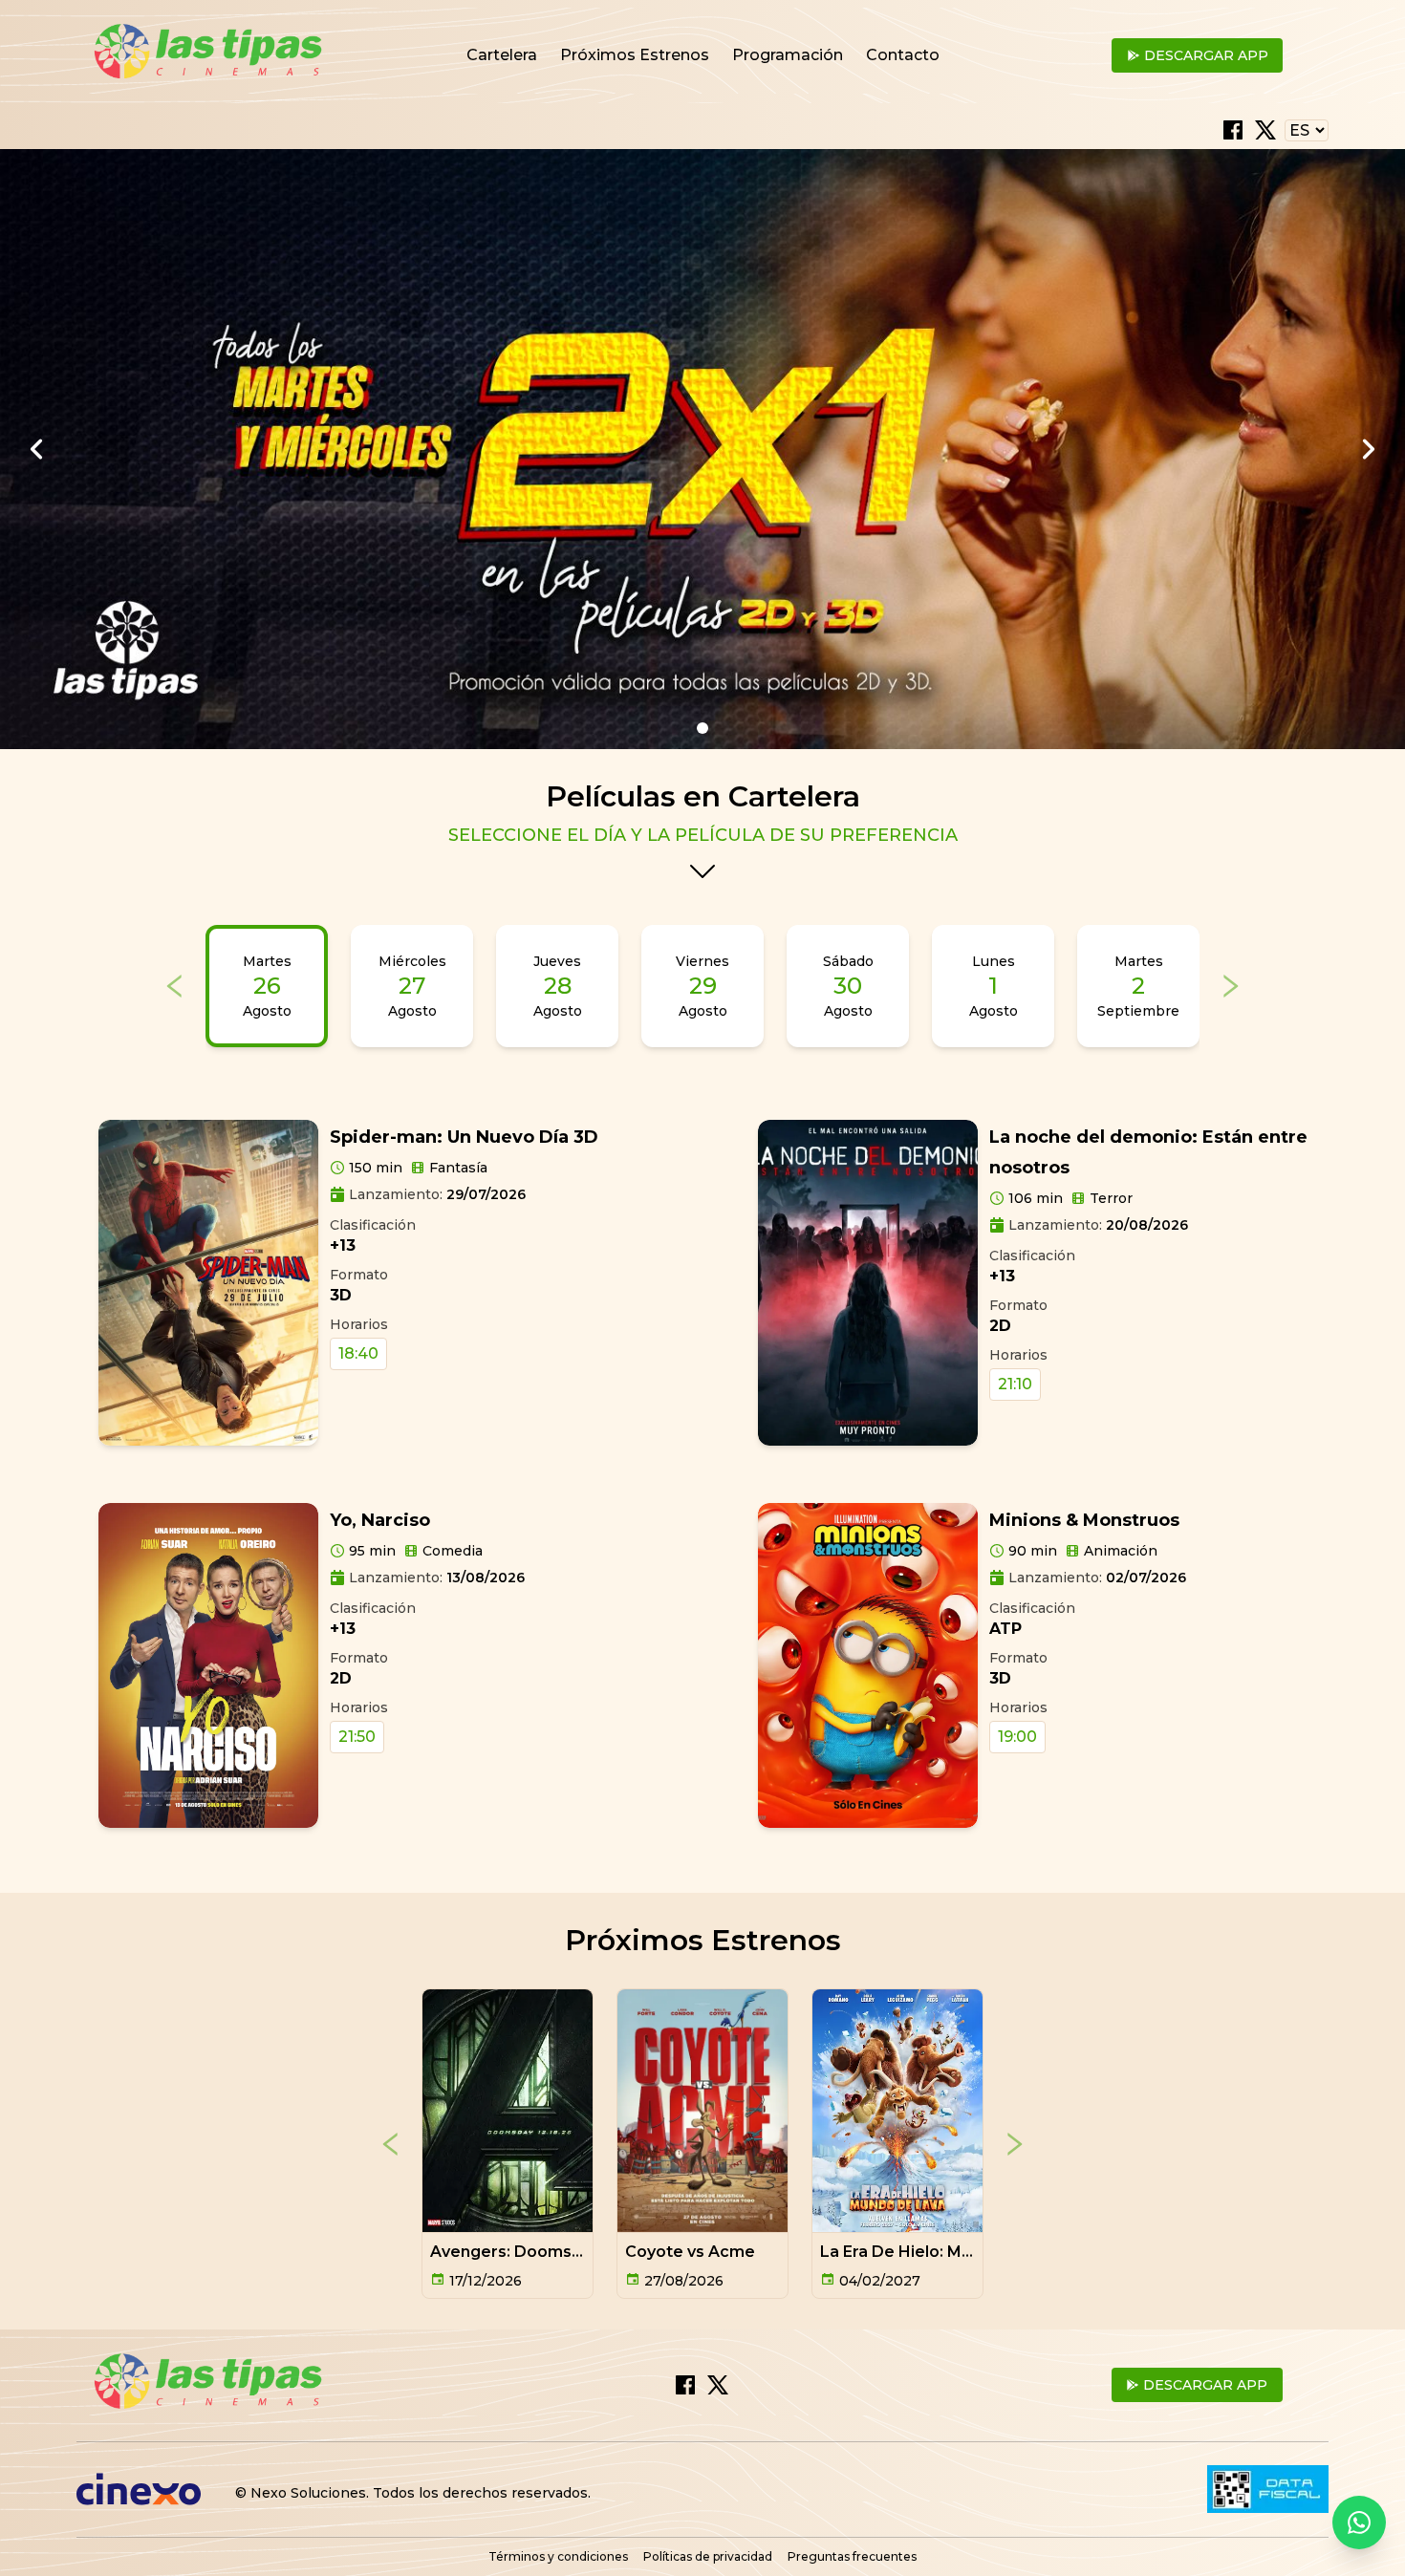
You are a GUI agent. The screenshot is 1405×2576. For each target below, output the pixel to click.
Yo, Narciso (380, 1520)
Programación (788, 55)
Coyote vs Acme (690, 2252)
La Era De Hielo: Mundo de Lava (944, 2252)
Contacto (903, 55)
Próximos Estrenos (635, 55)
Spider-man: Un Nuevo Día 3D (464, 1137)
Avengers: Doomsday (515, 2252)
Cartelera (502, 55)
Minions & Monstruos (1084, 1520)
